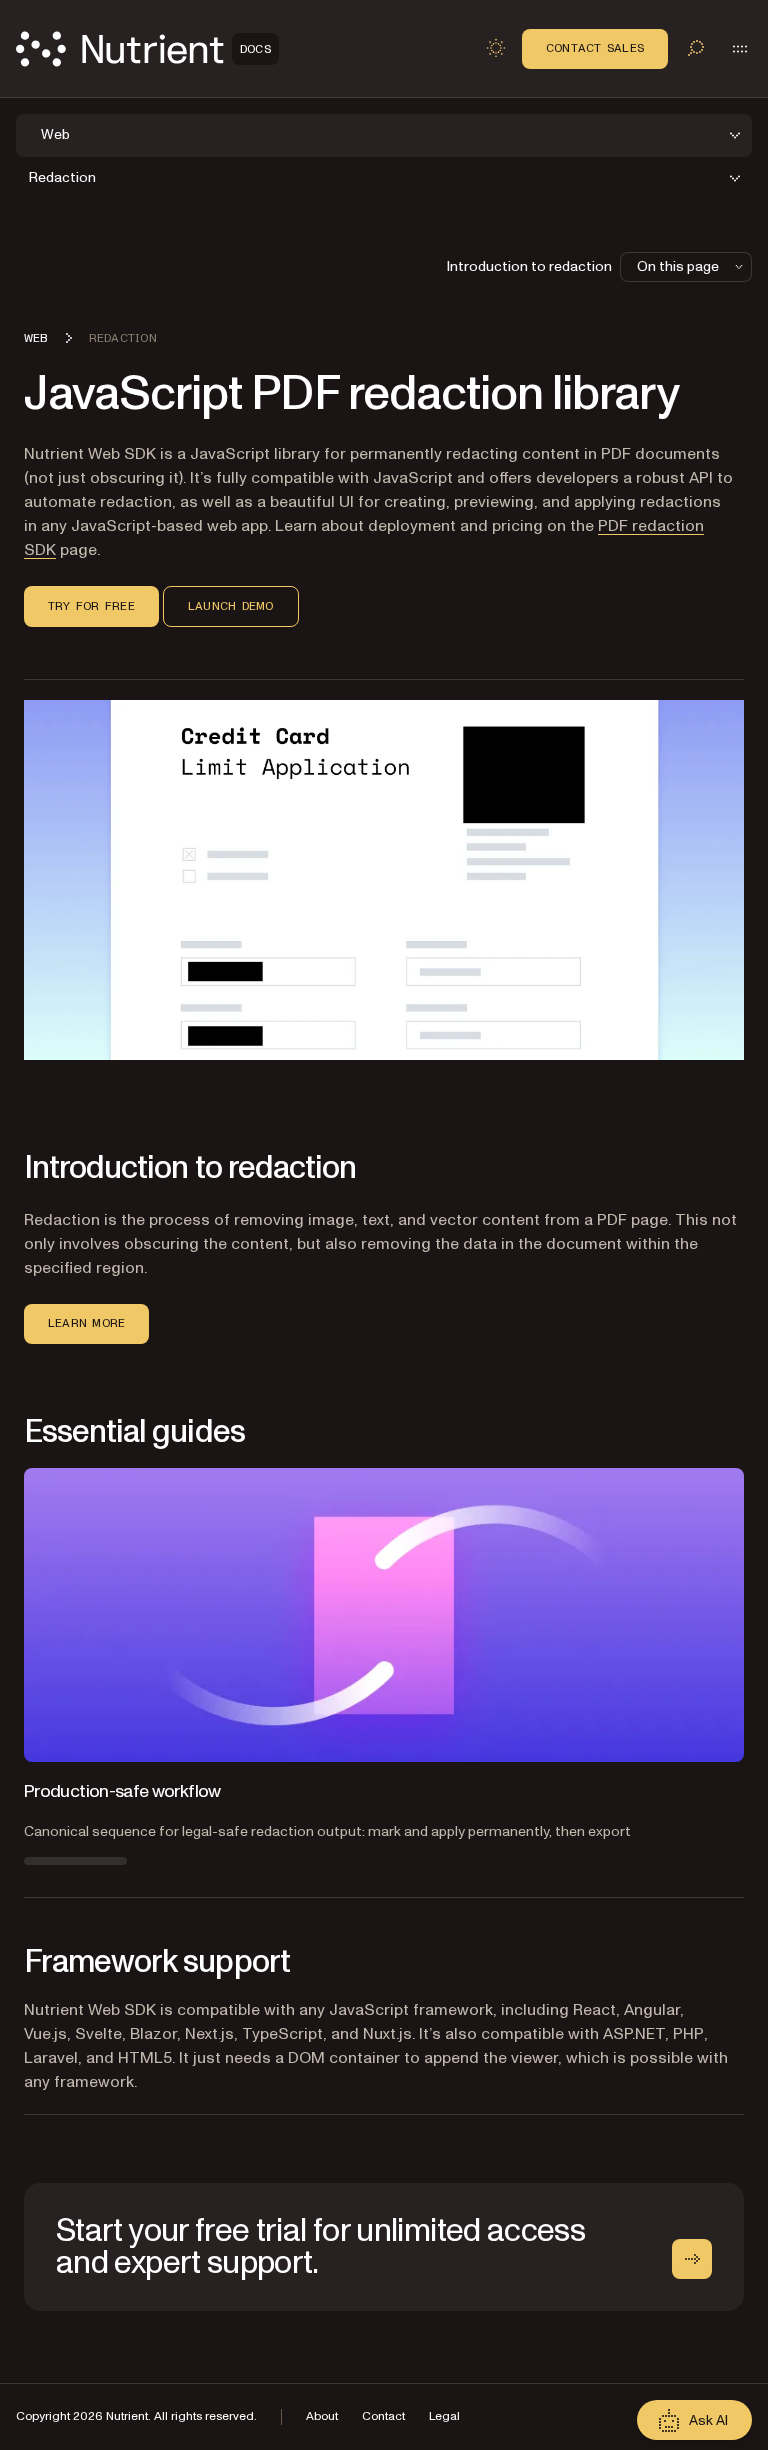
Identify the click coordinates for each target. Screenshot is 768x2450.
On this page (678, 266)
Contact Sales (595, 48)
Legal (444, 2416)
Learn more (86, 1323)
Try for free (91, 606)
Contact (383, 2416)
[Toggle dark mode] (496, 48)
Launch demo (231, 606)
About (322, 2416)
